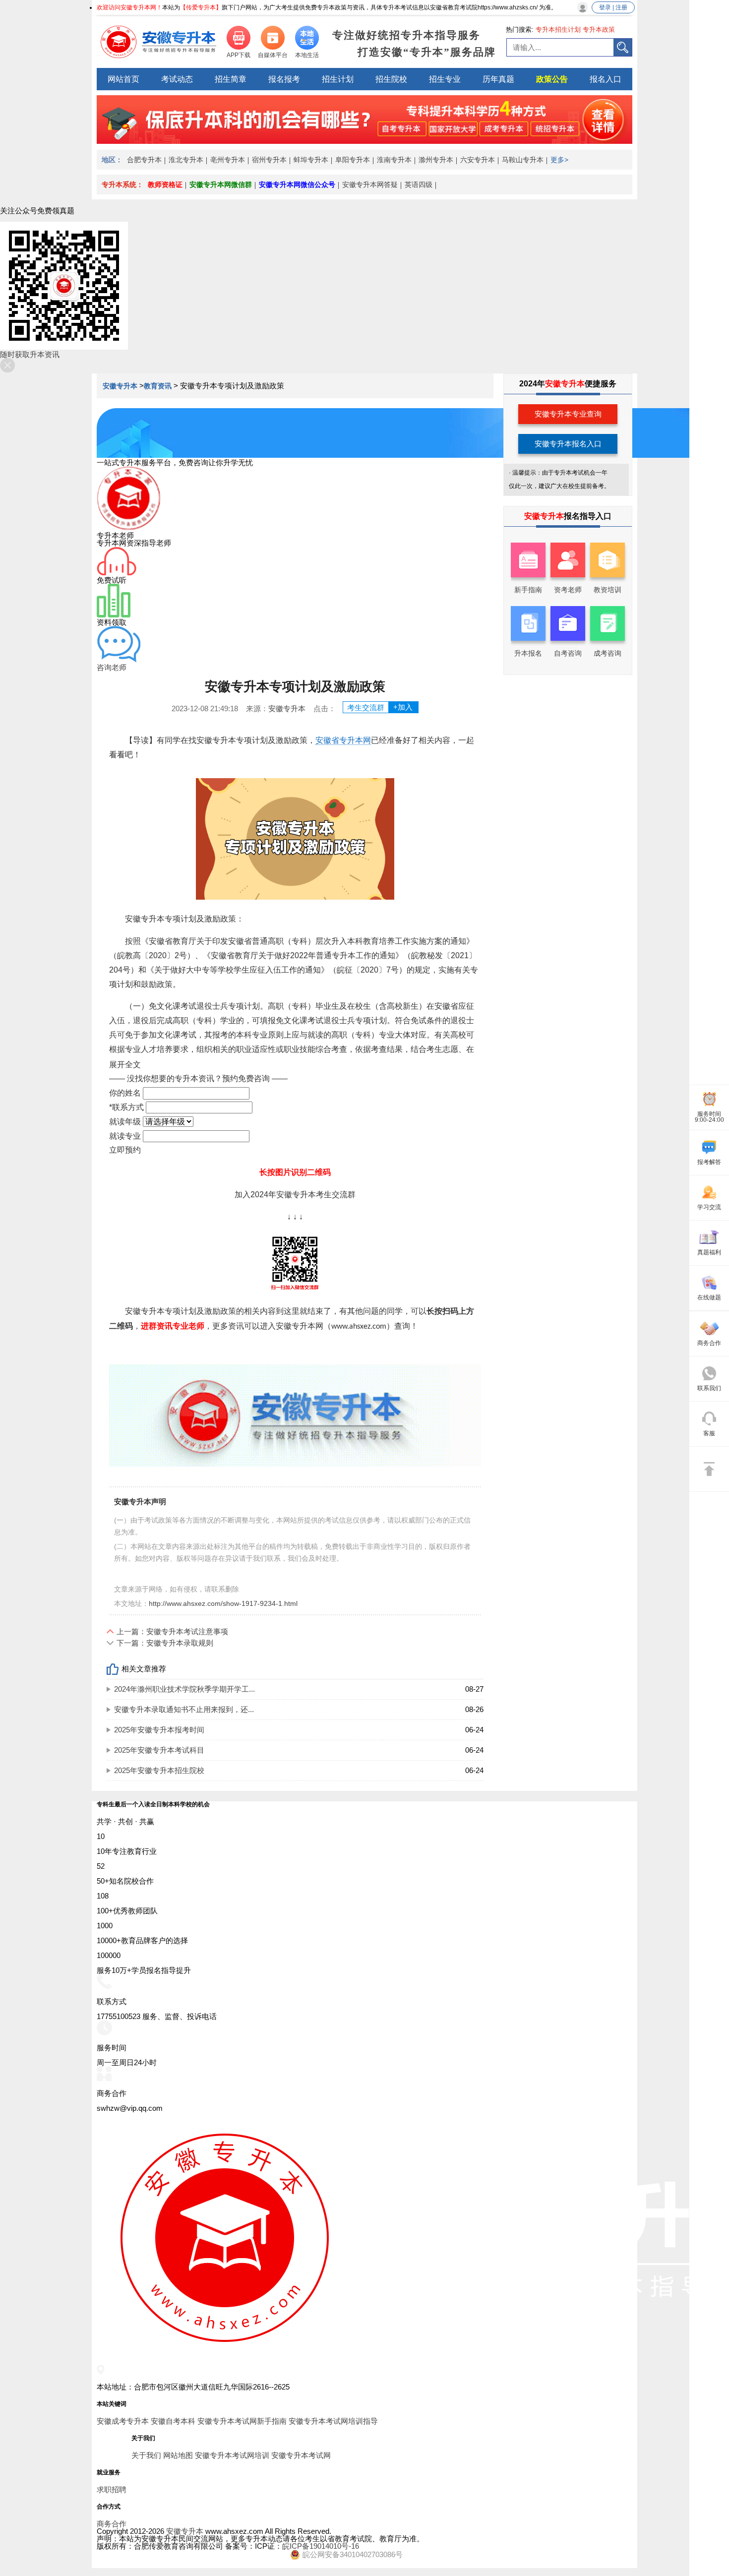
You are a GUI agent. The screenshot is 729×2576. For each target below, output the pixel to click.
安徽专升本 (121, 386)
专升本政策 (599, 30)
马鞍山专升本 (523, 160)
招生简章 (231, 79)
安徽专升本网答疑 (370, 184)
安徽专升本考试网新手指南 (242, 2421)
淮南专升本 (394, 160)
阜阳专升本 (353, 160)
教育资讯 (158, 386)
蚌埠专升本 (311, 160)
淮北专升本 (186, 160)
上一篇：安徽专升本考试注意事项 (172, 1631)
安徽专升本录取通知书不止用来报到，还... (184, 1709)
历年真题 (498, 79)
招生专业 (445, 79)
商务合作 (112, 2524)
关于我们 (146, 2455)
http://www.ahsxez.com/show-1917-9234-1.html (223, 1603)
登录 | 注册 (613, 7)
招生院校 (391, 79)
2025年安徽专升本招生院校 (159, 1770)
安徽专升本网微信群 (221, 184)
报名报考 (284, 79)
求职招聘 (112, 2489)
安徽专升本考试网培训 (232, 2455)
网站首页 (123, 79)
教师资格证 (165, 184)
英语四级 (419, 184)
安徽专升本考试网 (301, 2455)
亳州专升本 (228, 160)
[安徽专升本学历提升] (364, 141)
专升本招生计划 (558, 30)
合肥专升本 (144, 160)
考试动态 (177, 79)
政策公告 (552, 79)
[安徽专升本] (159, 42)
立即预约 (125, 1150)
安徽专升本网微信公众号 (297, 184)
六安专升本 (478, 160)
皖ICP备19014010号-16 (321, 2546)
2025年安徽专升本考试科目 (159, 1750)
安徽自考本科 (173, 2421)
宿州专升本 (269, 160)
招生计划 (338, 79)
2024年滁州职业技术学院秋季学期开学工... (184, 1689)
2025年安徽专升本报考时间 (159, 1730)
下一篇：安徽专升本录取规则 (165, 1643)
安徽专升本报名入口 (568, 444)
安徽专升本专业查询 (568, 414)
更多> (559, 160)
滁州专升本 (436, 160)
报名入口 (606, 79)
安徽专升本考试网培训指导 (333, 2421)
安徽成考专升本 (123, 2421)
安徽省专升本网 (343, 740)
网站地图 (178, 2455)
